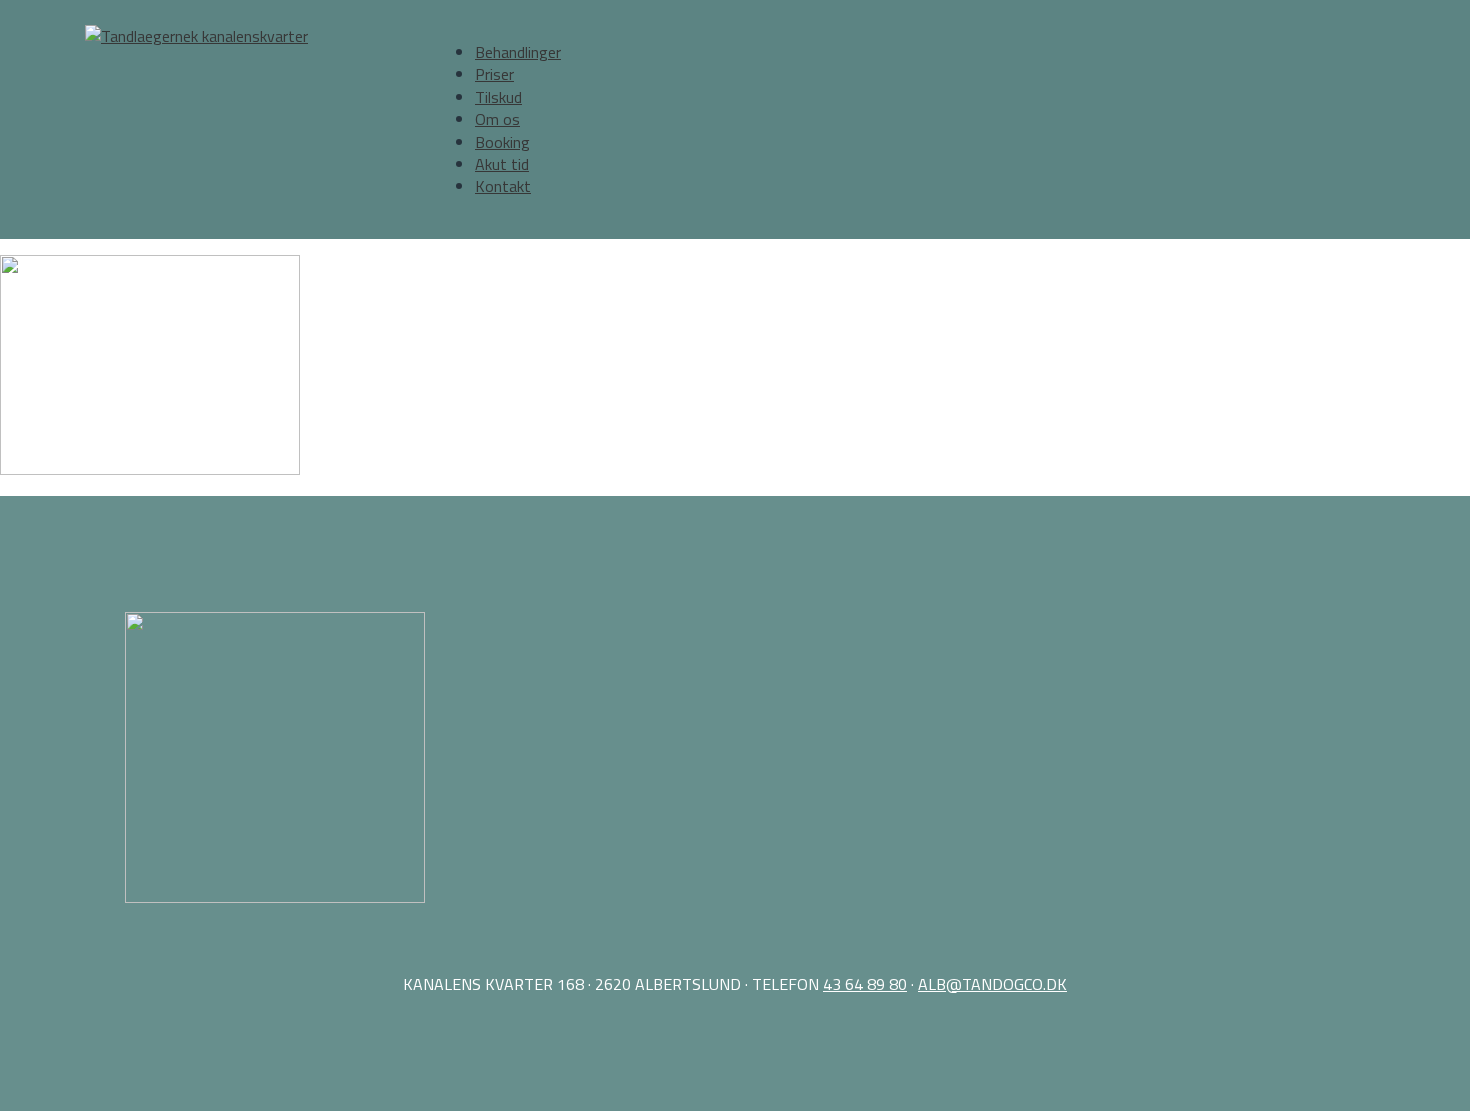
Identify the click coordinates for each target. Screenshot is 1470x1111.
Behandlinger (518, 52)
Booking (502, 142)
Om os (497, 119)
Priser (494, 74)
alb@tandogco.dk (992, 984)
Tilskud (498, 97)
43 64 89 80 (865, 984)
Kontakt (503, 186)
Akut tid (502, 164)
